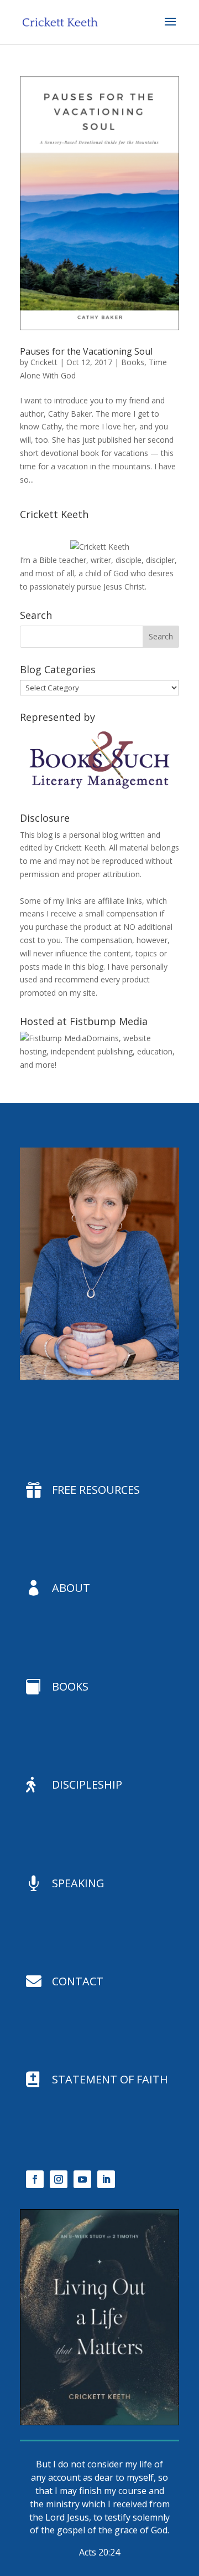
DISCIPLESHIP (87, 1784)
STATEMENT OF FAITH (110, 2079)
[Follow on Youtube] (82, 2179)
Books (133, 362)
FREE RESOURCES (96, 1490)
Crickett (44, 362)
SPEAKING (78, 1883)
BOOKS (70, 1686)
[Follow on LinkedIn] (106, 2179)
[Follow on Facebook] (35, 2179)
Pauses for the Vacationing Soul (86, 351)
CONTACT (78, 1981)
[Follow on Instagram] (59, 2179)
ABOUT (71, 1588)
